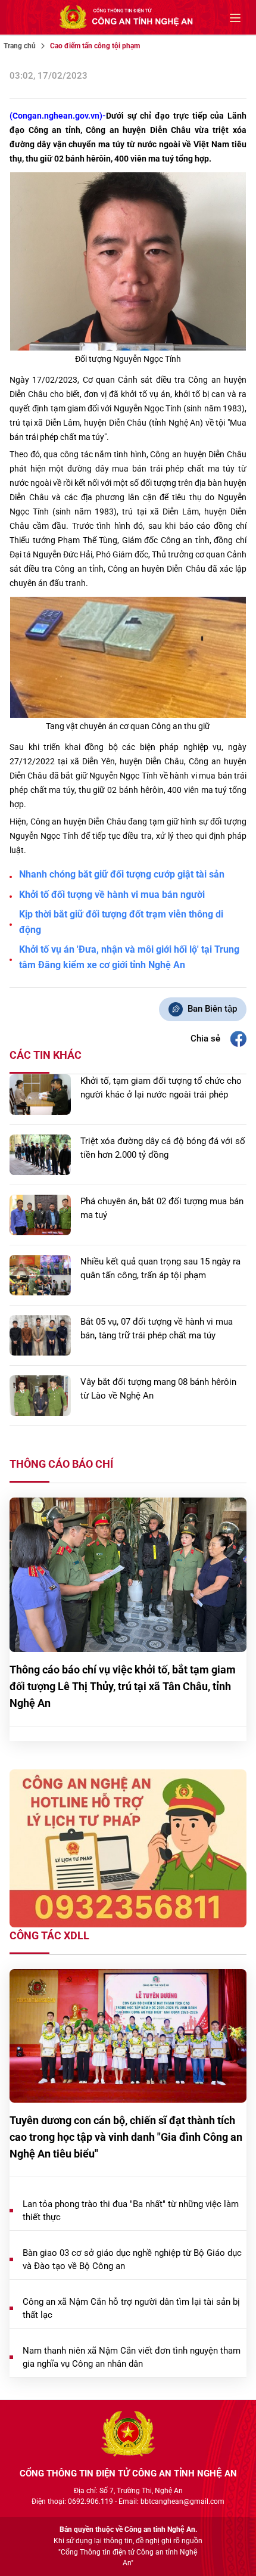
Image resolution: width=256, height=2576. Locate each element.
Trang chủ (20, 46)
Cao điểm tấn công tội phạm (95, 46)
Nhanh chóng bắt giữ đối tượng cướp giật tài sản (122, 874)
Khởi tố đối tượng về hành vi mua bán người (112, 895)
